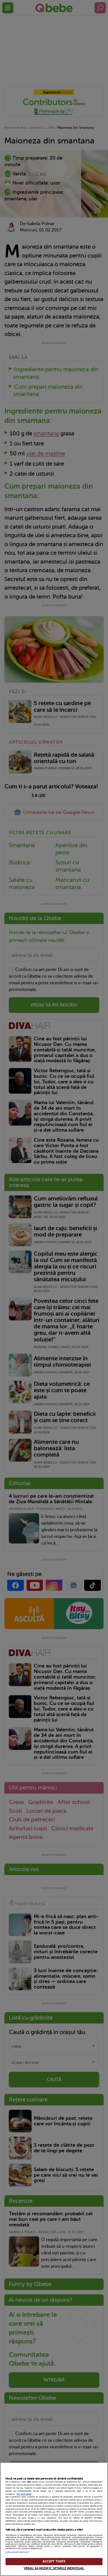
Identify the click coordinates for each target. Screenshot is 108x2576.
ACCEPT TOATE (54, 2561)
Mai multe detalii (24, 2494)
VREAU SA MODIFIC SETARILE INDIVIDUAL (54, 2568)
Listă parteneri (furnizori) (17, 2552)
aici (54, 2512)
